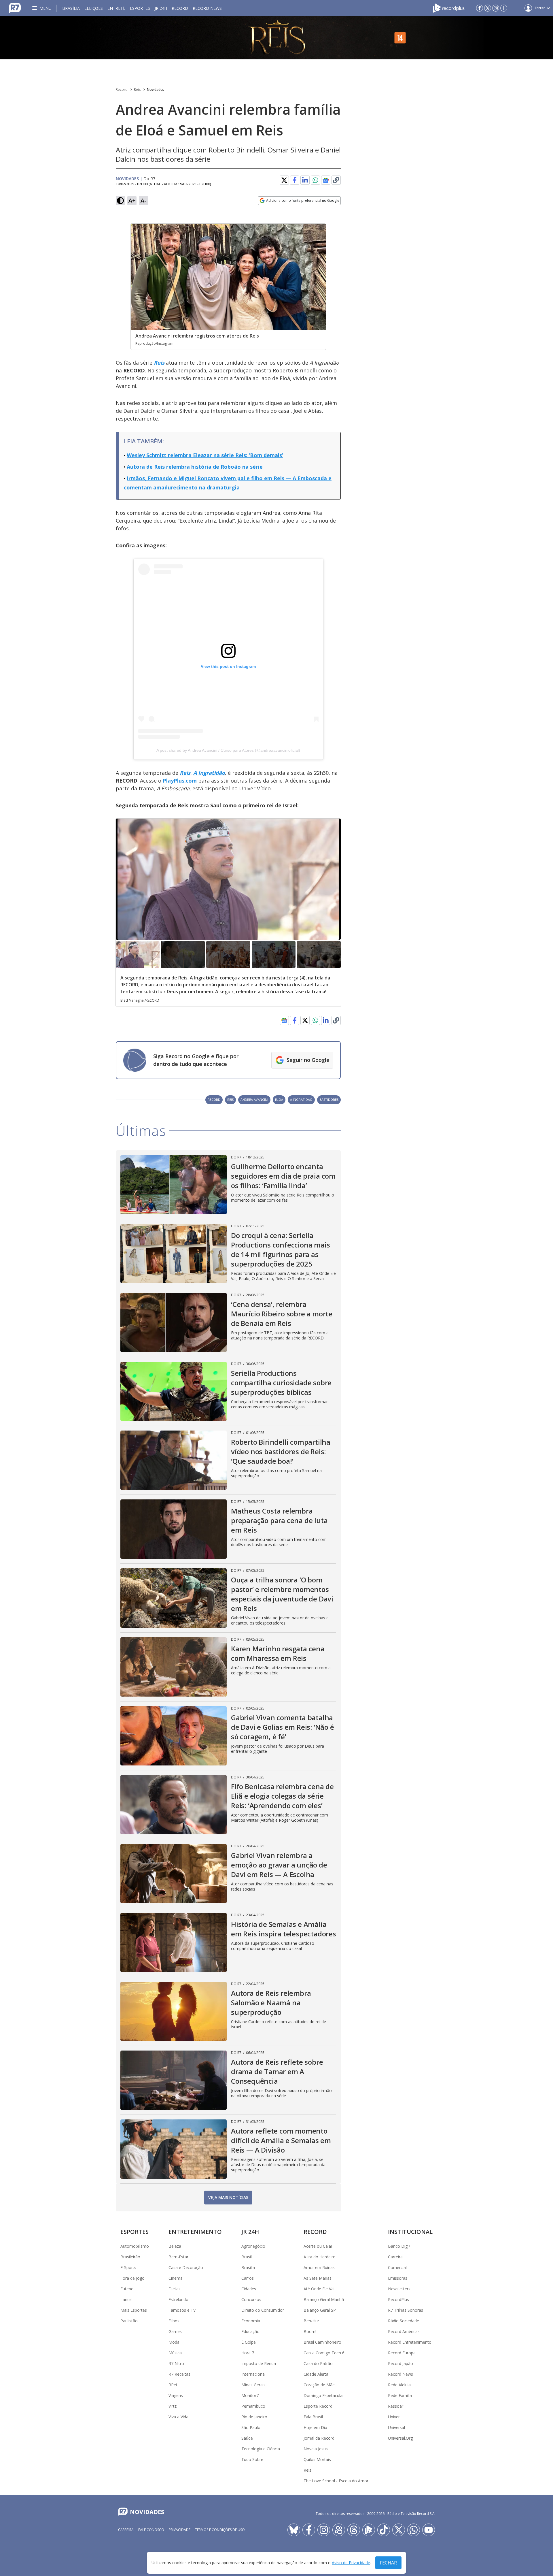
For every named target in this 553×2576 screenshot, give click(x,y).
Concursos (251, 2299)
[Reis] (276, 38)
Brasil (247, 2257)
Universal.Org (400, 2438)
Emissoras (398, 2278)
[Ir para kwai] (339, 2530)
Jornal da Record (319, 2438)
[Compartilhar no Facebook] (295, 180)
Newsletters (399, 2289)
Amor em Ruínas (319, 2267)
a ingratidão (301, 1099)
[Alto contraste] (120, 201)
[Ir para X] (488, 8)
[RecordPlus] (449, 7)
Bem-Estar (178, 2257)
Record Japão (400, 2363)
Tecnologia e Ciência (261, 2449)
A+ (132, 200)
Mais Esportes (134, 2310)
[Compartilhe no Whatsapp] (315, 180)
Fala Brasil (313, 2417)
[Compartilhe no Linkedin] (305, 180)
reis (230, 1099)
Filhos (174, 2321)
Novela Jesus (316, 2449)
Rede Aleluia (399, 2385)
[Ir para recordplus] (369, 2530)
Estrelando (178, 2299)
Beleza (175, 2246)
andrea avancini (254, 1099)
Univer (394, 2417)
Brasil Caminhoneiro (322, 2342)
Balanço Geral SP (320, 2310)
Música (175, 2353)
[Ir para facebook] (480, 8)
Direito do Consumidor (263, 2310)
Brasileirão (130, 2257)
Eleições (94, 8)
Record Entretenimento (410, 2342)
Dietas (175, 2289)
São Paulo (251, 2427)
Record (180, 8)
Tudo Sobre (252, 2459)
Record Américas (404, 2331)
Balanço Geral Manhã (324, 2299)
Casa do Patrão (318, 2363)
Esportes (140, 8)
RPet (173, 2385)
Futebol (127, 2289)
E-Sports (128, 2267)
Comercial (397, 2267)
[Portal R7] (15, 7)
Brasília (71, 8)
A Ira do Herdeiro (320, 2257)
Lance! (126, 2299)
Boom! (310, 2331)
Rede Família (400, 2395)
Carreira (395, 2257)
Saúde (247, 2438)
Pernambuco (253, 2406)
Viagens (176, 2395)
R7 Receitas (179, 2374)
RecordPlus (398, 2299)
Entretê (116, 8)
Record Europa (402, 2353)
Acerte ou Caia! (318, 2246)
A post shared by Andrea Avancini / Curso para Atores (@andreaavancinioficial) (228, 750)
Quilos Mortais (317, 2459)
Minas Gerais (253, 2385)
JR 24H (161, 8)
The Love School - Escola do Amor (336, 2481)
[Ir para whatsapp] (414, 2530)
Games (175, 2331)
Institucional (410, 2232)
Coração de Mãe (319, 2385)
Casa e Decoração (186, 2267)
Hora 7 (248, 2353)
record (214, 1099)
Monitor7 (250, 2395)
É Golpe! (249, 2342)
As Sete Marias (318, 2278)
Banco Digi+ (399, 2246)
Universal (396, 2427)
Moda (174, 2342)
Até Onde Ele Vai (319, 2289)
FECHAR (388, 2563)
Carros (248, 2278)
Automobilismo (135, 2246)
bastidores (329, 1099)
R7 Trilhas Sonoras (406, 2310)
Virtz (173, 2406)
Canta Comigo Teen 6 (324, 2353)
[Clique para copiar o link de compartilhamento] (336, 180)
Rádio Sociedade (404, 2321)
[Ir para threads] (354, 2530)
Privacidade (180, 2530)
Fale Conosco (151, 2530)
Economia (251, 2321)
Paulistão (129, 2321)
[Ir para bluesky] (294, 2530)
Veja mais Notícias (228, 2197)
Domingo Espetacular (324, 2395)
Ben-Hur (311, 2321)
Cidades (249, 2289)
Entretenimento (195, 2232)
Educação (250, 2331)
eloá (279, 1099)
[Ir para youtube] (429, 2530)
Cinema (176, 2278)
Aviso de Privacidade (351, 2563)
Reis (137, 89)
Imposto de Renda (259, 2363)
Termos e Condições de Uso (220, 2530)
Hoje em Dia (315, 2427)
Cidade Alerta (316, 2374)
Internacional (253, 2374)
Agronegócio (253, 2246)
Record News (207, 8)
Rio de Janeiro (254, 2417)
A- (143, 200)
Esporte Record (318, 2406)
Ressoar (396, 2406)
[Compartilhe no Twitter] (284, 180)
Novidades (156, 89)
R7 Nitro (176, 2363)
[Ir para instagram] (496, 8)
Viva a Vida (178, 2417)
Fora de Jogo (132, 2278)
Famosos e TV (182, 2310)
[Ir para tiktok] (384, 2530)
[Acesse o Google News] (326, 180)
